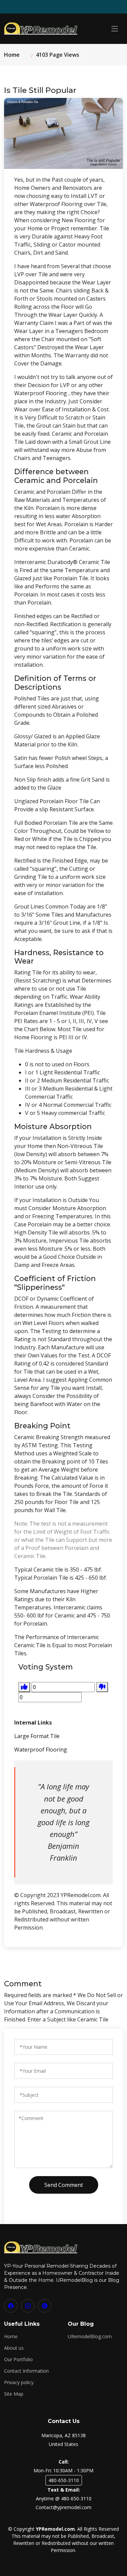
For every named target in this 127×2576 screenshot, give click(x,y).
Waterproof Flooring (41, 1750)
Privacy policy (19, 2382)
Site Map (14, 2394)
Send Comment (64, 2185)
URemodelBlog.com (90, 2337)
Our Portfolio (18, 2360)
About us (14, 2348)
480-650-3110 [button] (64, 2480)
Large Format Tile (37, 1736)
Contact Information (26, 2371)
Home (12, 55)
